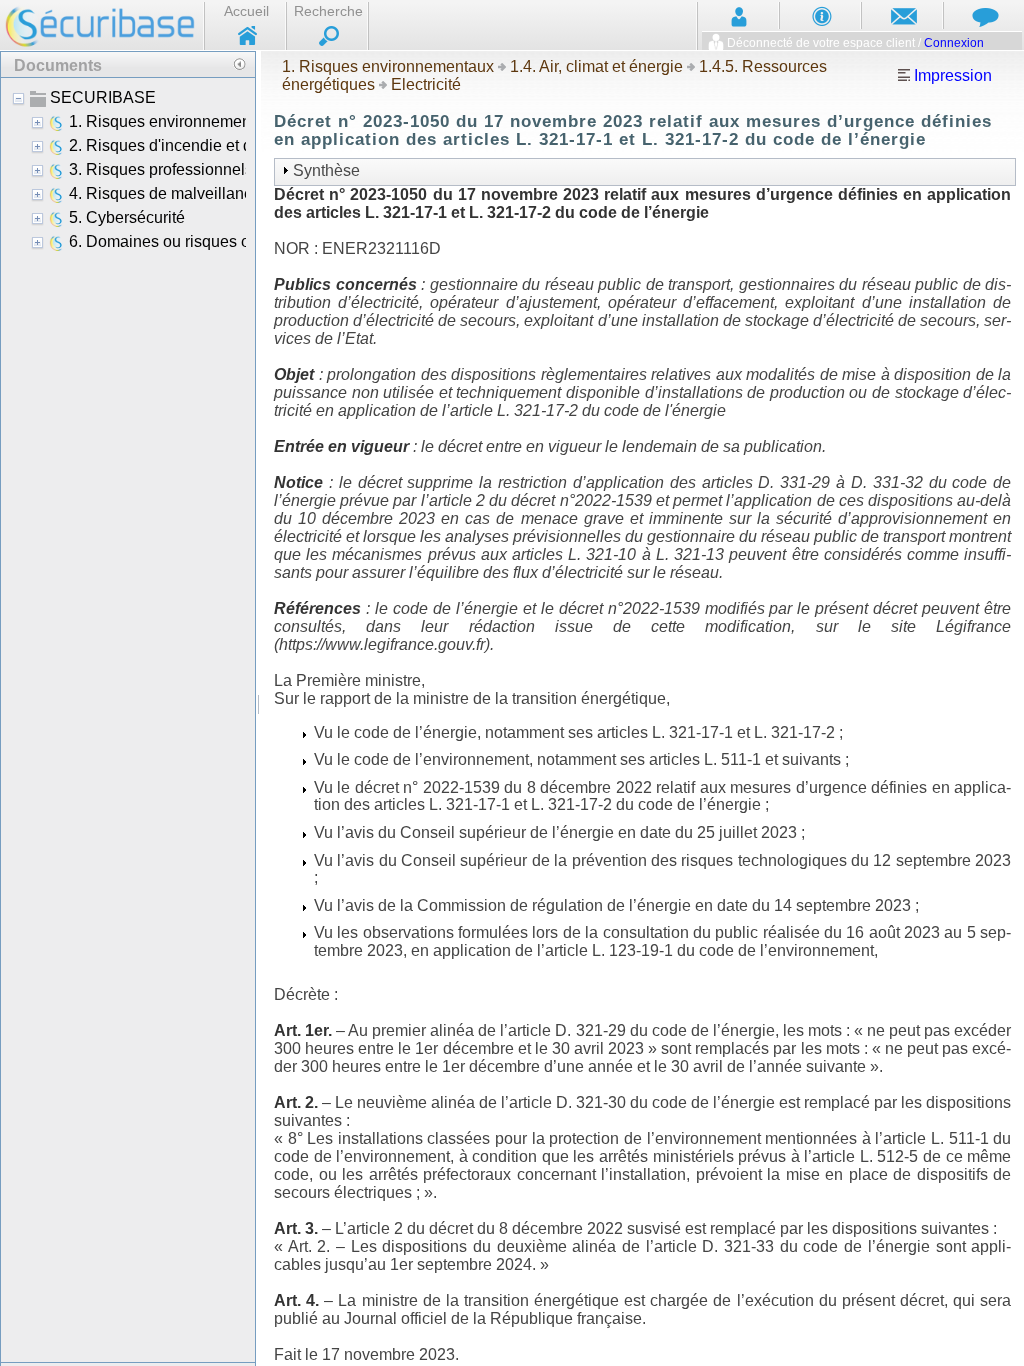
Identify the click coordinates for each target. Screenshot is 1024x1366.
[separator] (258, 708)
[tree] (128, 719)
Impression (951, 75)
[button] (239, 64)
